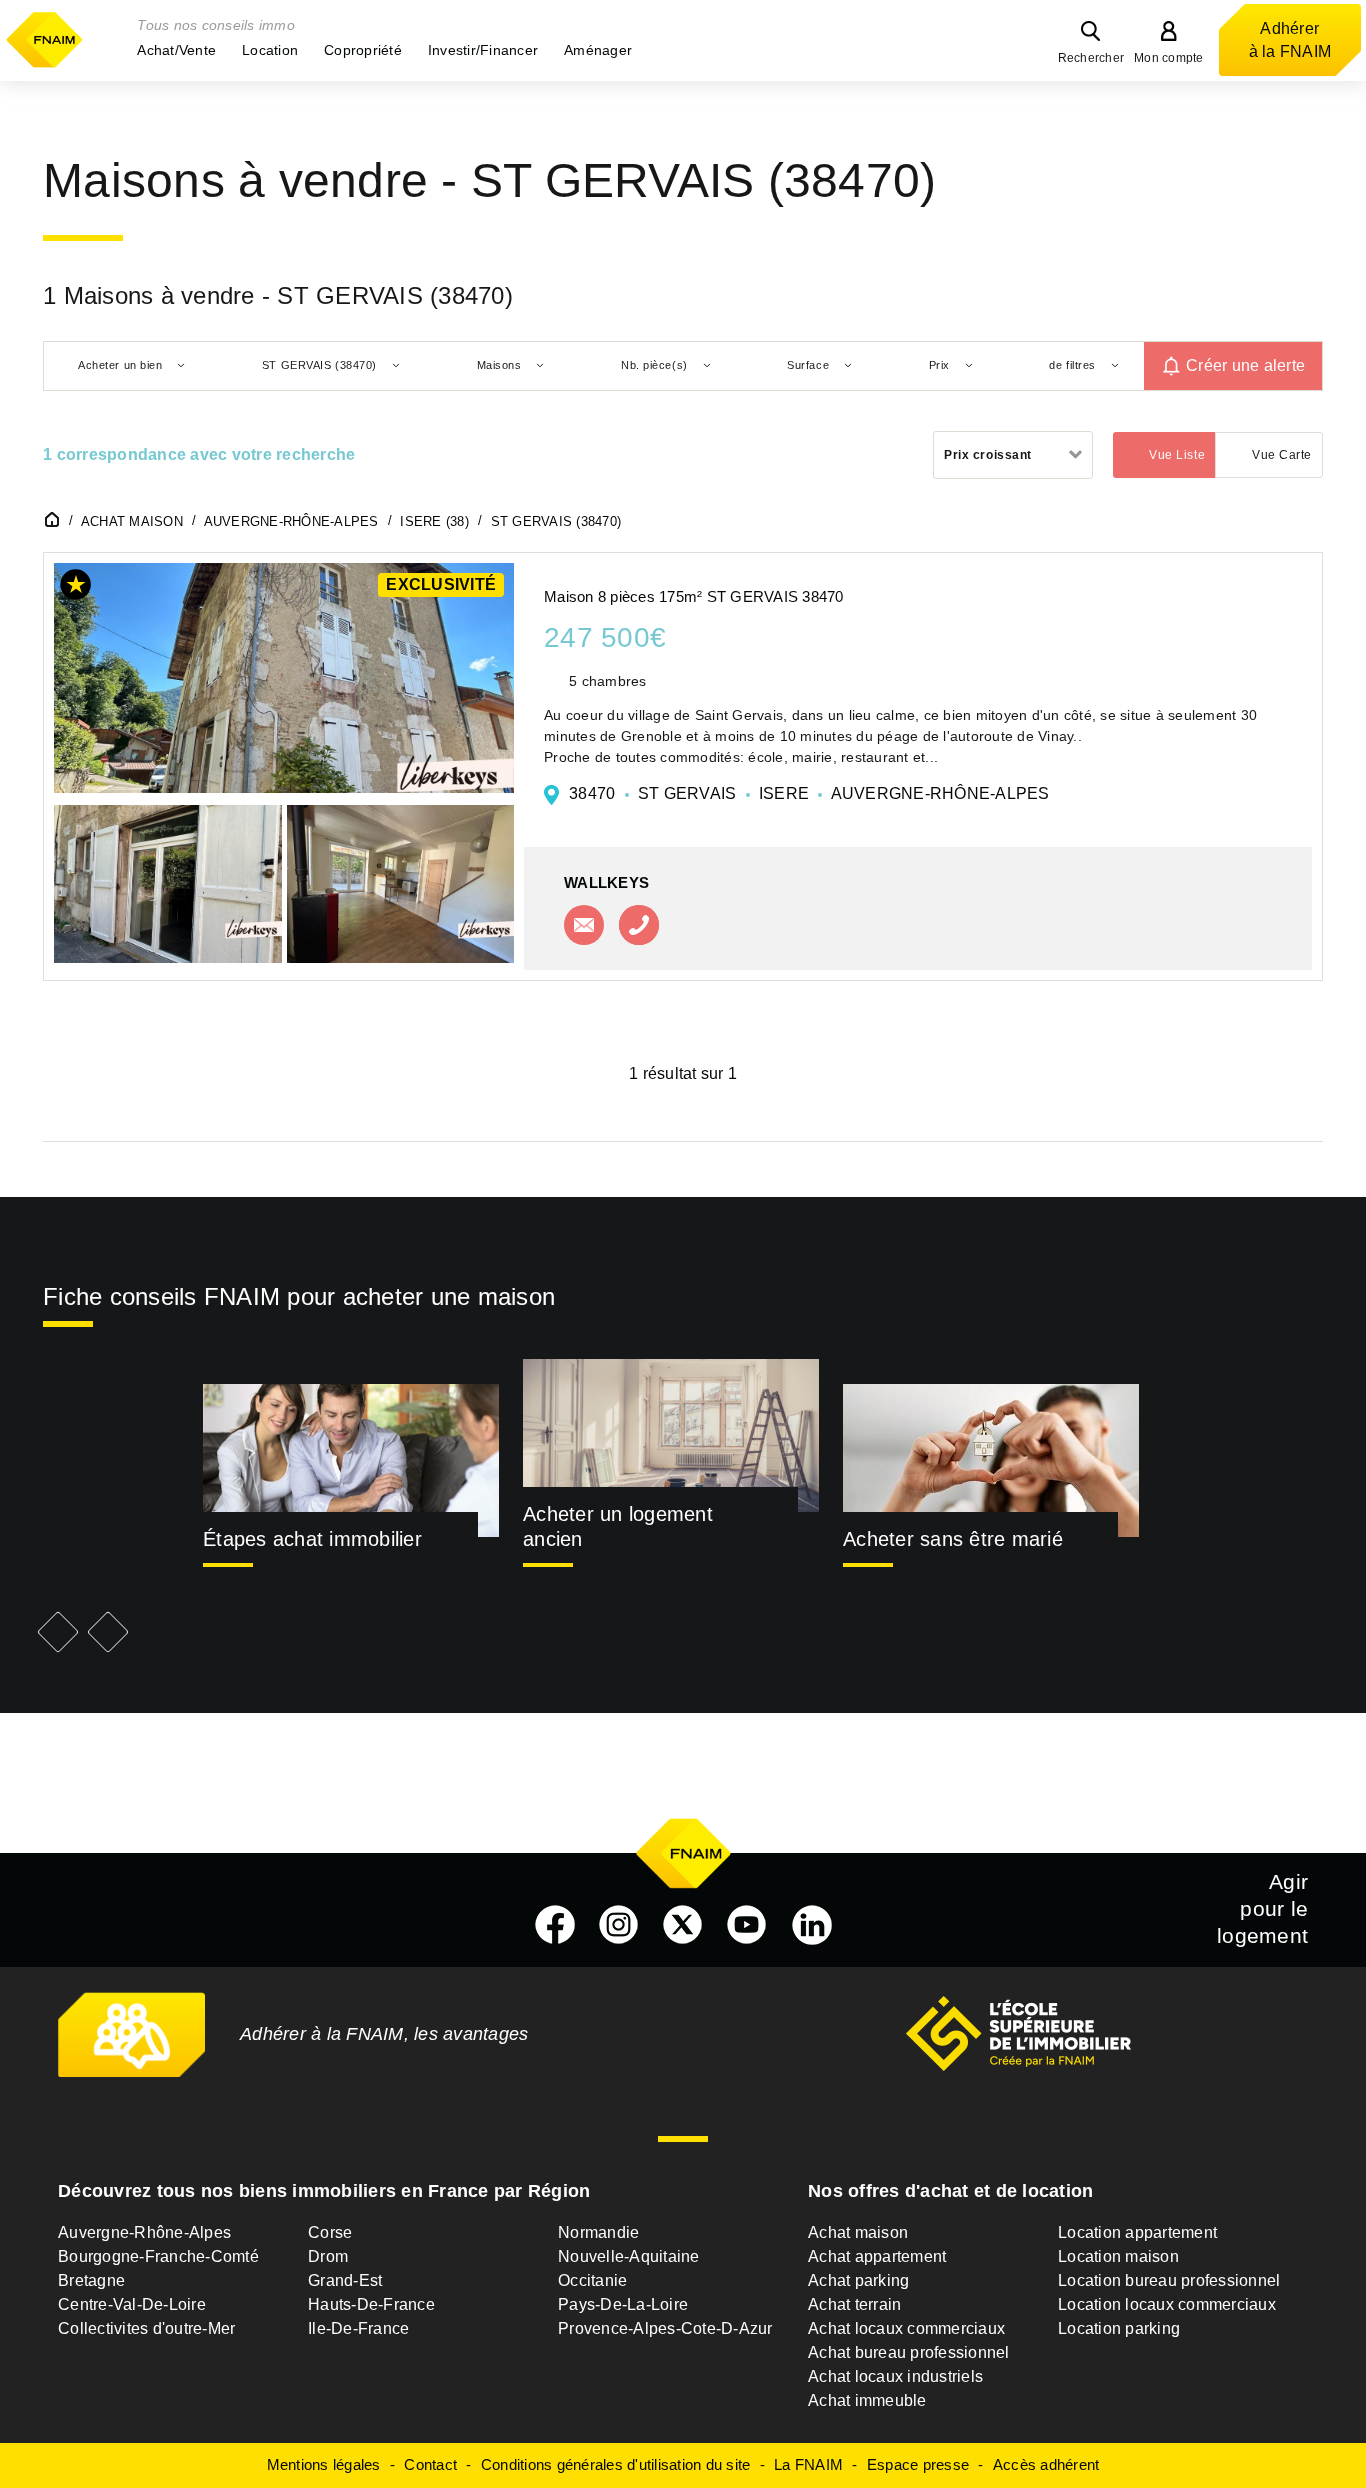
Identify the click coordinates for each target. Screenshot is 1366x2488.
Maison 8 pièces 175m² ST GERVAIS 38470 (694, 596)
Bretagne (91, 2280)
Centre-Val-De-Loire (132, 2304)
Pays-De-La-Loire (623, 2304)
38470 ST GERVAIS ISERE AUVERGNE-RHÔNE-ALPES (809, 793)
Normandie (598, 2232)
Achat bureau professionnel (909, 2352)
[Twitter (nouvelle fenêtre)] (683, 1925)
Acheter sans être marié (953, 1539)
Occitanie (592, 2280)
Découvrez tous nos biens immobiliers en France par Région (324, 2191)
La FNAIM (808, 2464)
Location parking (1119, 2328)
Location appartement (1137, 2232)
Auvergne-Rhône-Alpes (144, 2232)
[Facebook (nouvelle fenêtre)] (555, 1925)
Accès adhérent (1046, 2464)
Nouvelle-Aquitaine (629, 2256)
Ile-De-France (358, 2328)
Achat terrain (854, 2304)
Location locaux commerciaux (1167, 2304)
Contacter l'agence (584, 925)
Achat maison (858, 2232)
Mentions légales (324, 2464)
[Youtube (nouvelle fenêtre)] (747, 1925)
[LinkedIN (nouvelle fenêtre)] (812, 1925)
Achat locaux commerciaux (906, 2328)
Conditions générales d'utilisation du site (616, 2464)
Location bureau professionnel (1169, 2280)
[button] (176, 50)
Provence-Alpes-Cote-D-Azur (665, 2328)
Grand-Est (345, 2280)
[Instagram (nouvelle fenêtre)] (619, 1925)
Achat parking (858, 2280)
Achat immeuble (867, 2400)
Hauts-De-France (371, 2304)
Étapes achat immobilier (312, 1539)
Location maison (1118, 2256)
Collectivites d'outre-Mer (146, 2328)
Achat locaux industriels (895, 2376)
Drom (328, 2256)
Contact (430, 2464)
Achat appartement (877, 2256)
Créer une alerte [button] (1245, 365)
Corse (330, 2232)
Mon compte (1169, 58)
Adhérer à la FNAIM (1290, 40)
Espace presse (918, 2464)
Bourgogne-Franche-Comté (158, 2256)
